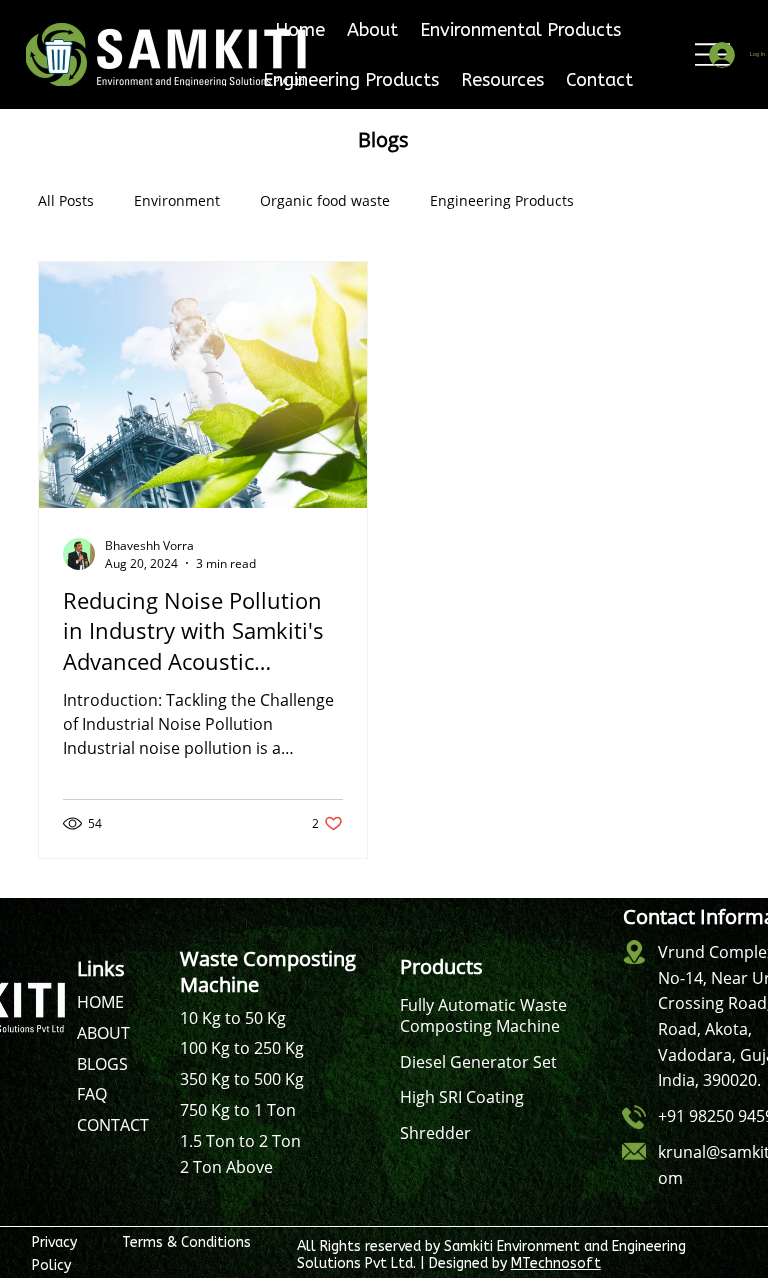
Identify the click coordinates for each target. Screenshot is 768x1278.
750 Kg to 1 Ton (238, 1110)
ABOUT (103, 1033)
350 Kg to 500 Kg (242, 1079)
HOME (100, 1002)
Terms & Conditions (186, 1242)
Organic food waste (325, 200)
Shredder (435, 1133)
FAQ (92, 1094)
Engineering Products (502, 200)
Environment (177, 200)
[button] (520, 30)
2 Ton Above (226, 1167)
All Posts (66, 200)
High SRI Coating (462, 1097)
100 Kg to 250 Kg (242, 1048)
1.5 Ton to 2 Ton (240, 1141)
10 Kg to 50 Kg (233, 1018)
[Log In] (720, 55)
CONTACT (113, 1125)
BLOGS (102, 1064)
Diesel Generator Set (478, 1062)
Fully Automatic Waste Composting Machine (483, 1015)
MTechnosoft (556, 1263)
